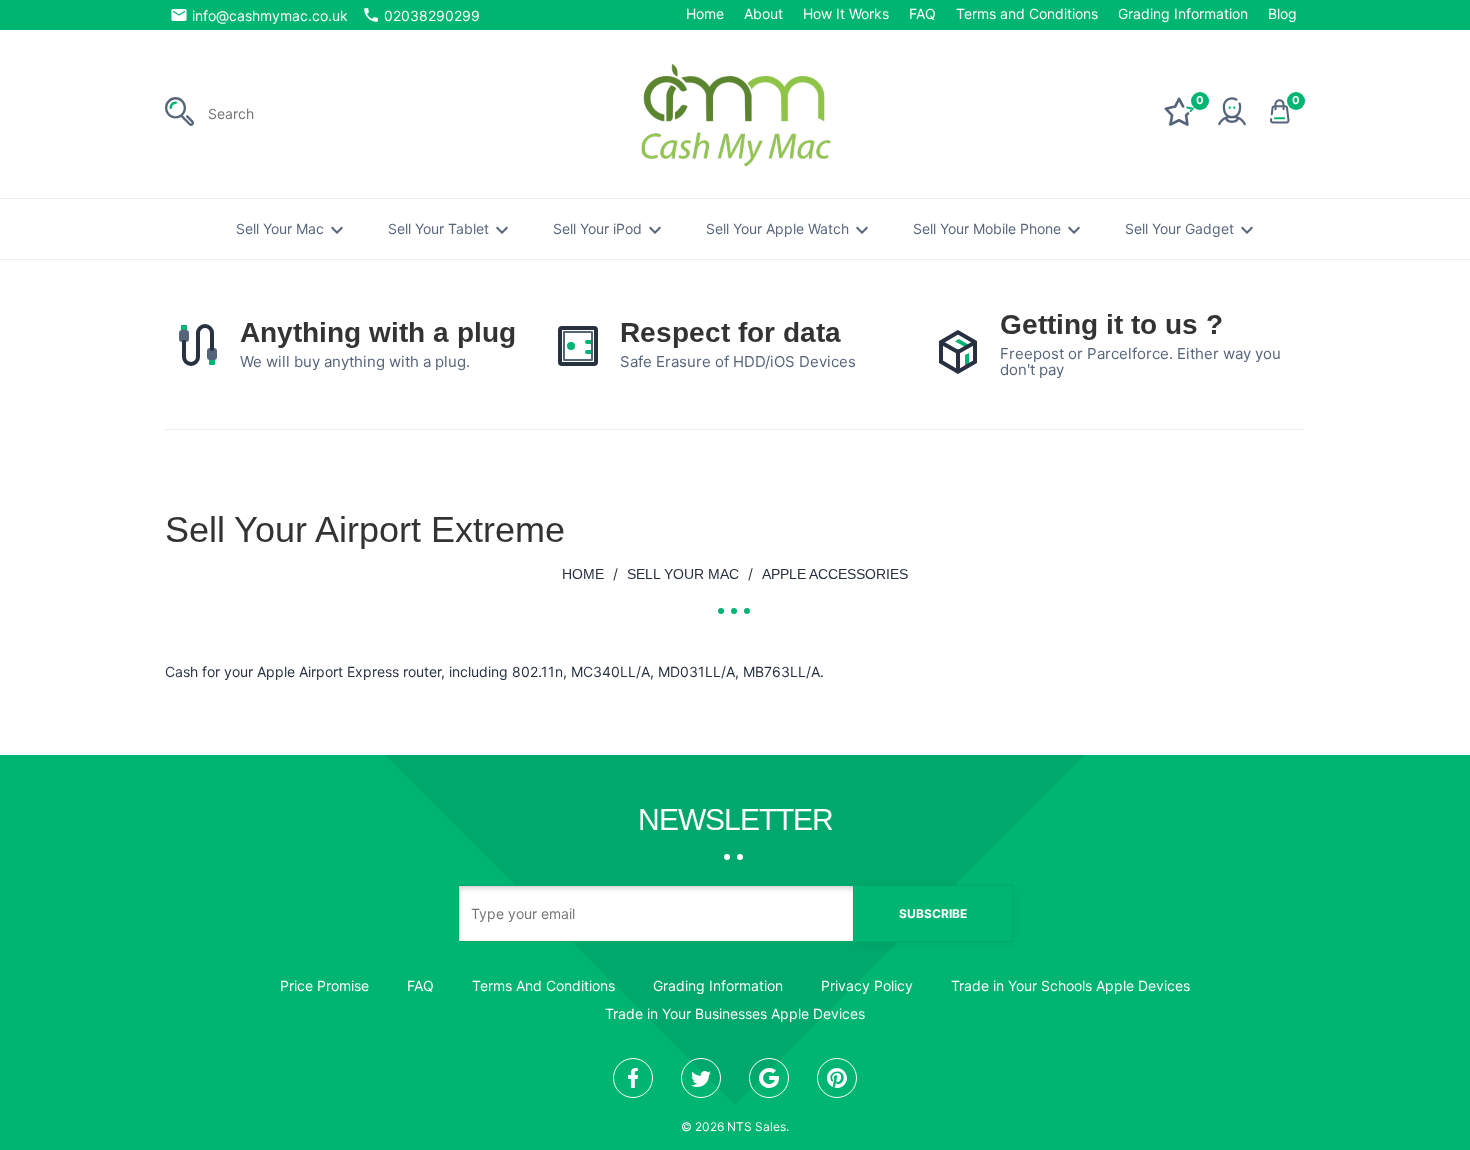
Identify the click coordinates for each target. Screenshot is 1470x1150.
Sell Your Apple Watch (790, 230)
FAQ (922, 13)
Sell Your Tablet (451, 230)
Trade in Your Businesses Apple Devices (735, 1013)
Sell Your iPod (610, 230)
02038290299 (421, 15)
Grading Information (1183, 13)
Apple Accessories (835, 574)
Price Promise (324, 985)
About (763, 13)
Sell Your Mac (292, 230)
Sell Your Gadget (1192, 230)
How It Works (846, 13)
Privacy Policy (867, 985)
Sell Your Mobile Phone (999, 230)
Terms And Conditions (543, 985)
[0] (1179, 120)
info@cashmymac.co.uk (259, 15)
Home (705, 13)
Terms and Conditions (1027, 13)
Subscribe (933, 913)
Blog (1282, 13)
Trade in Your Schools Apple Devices (1070, 985)
